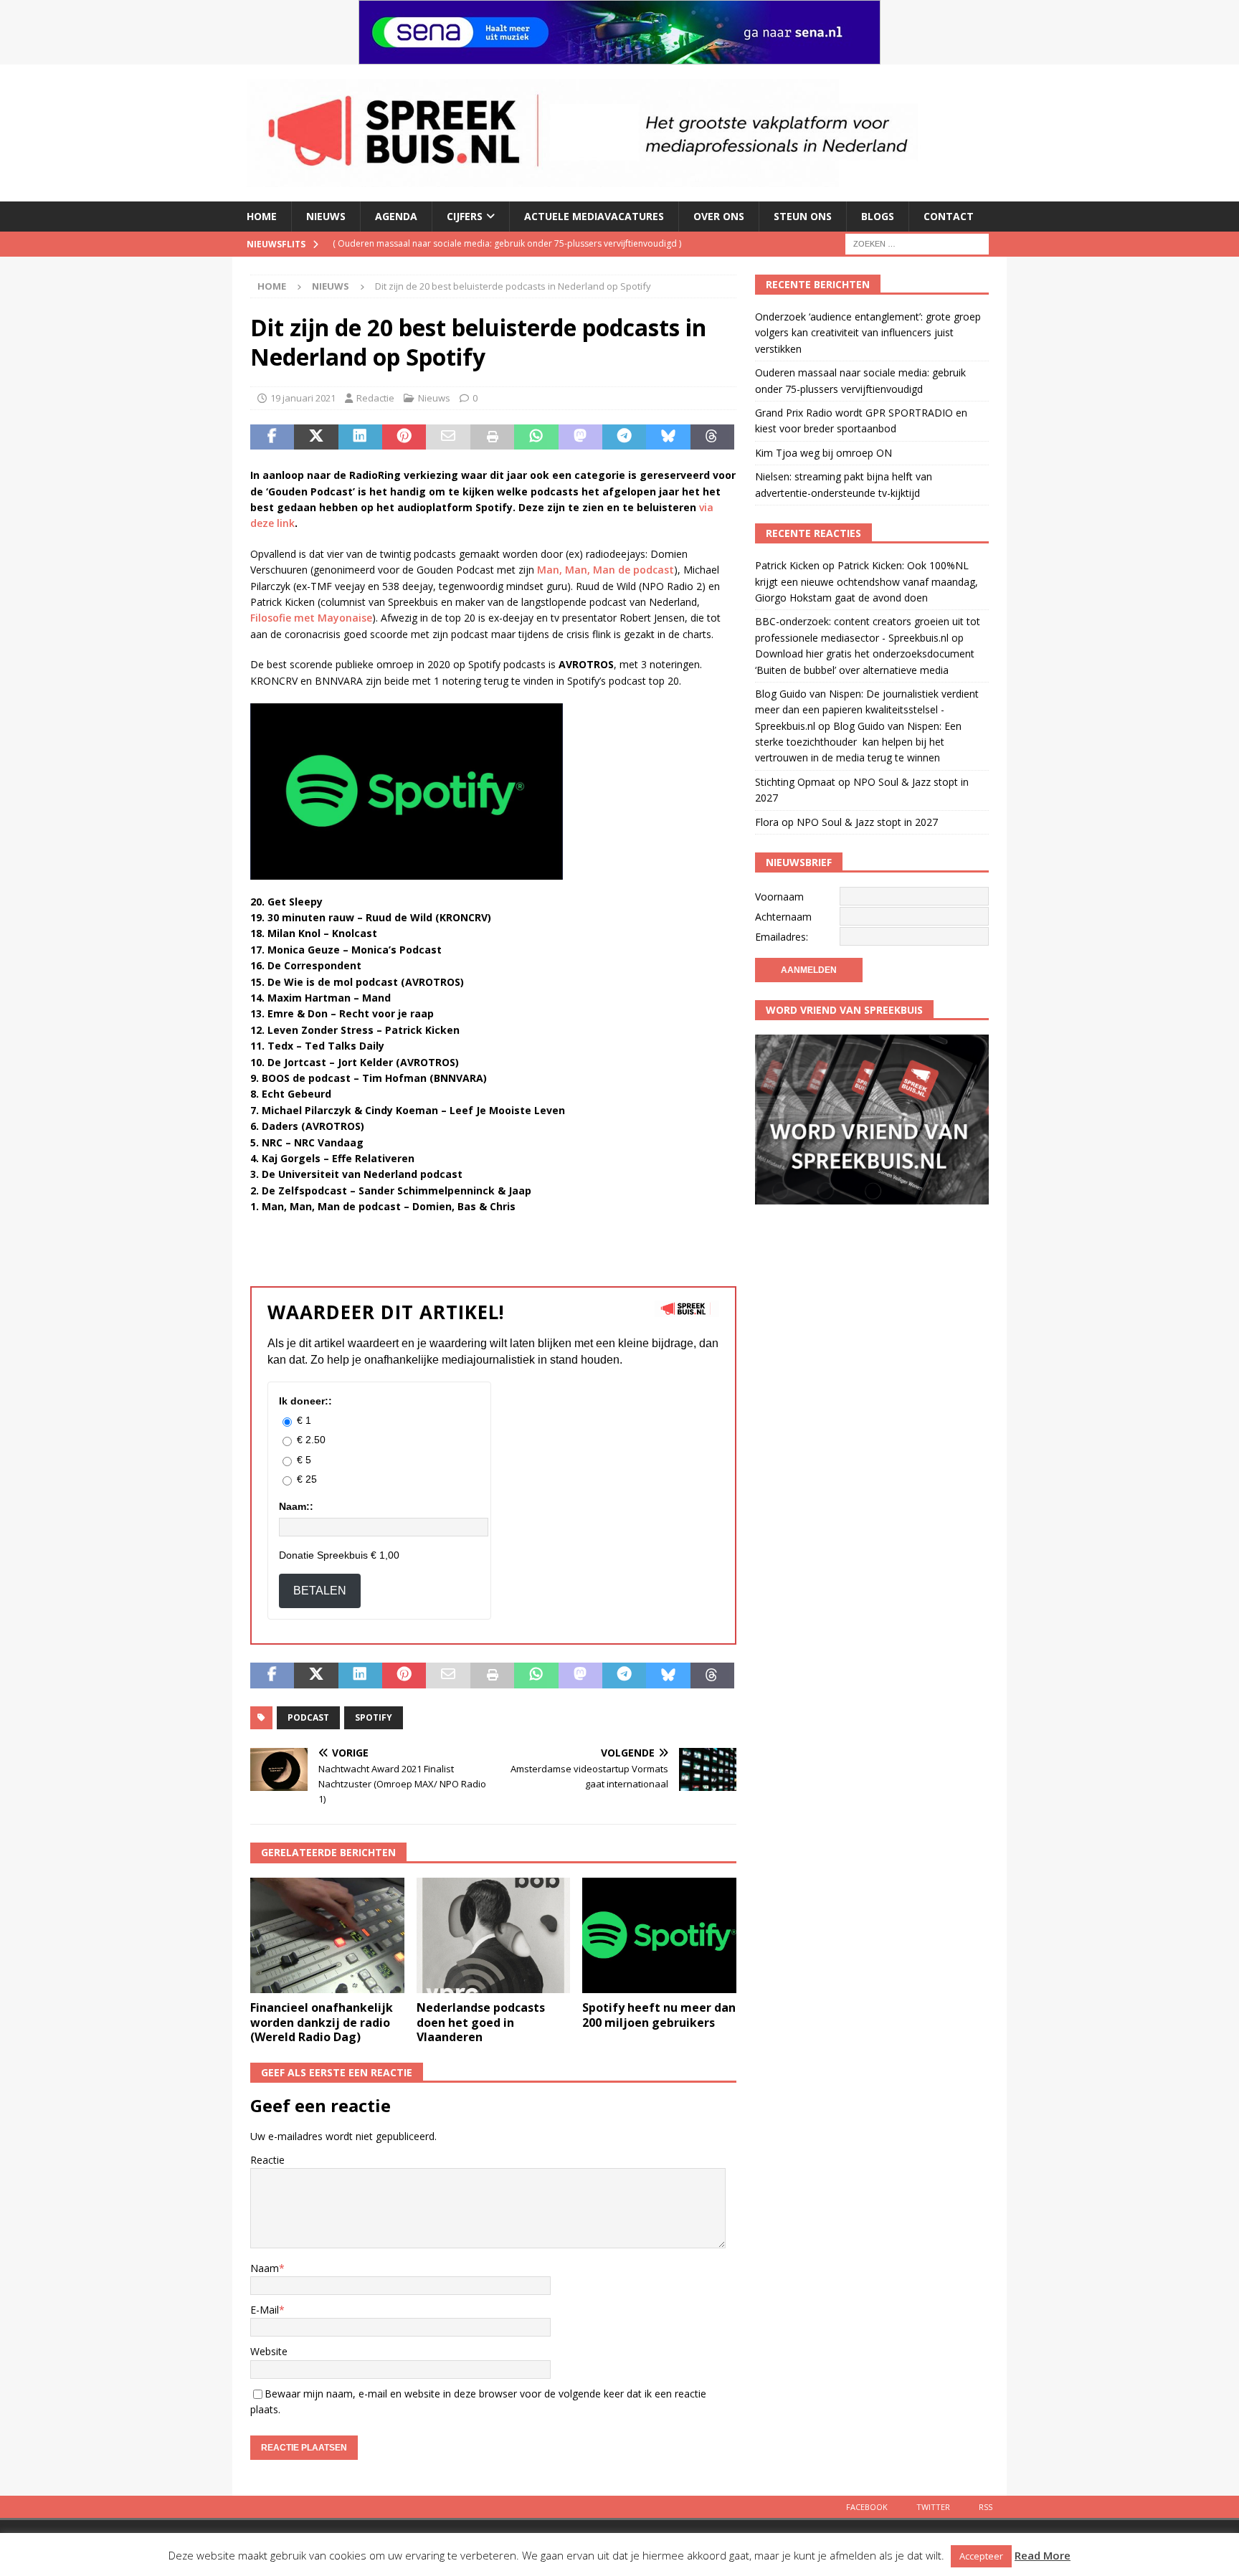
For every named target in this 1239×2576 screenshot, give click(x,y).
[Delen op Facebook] (272, 437)
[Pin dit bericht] (404, 437)
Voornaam (779, 897)
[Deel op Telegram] (624, 437)
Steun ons (803, 216)
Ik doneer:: (305, 1401)
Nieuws (326, 216)
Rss (986, 2507)
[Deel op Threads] (712, 437)
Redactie (375, 398)
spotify (374, 1717)
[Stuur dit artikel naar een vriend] (448, 437)
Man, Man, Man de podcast (606, 570)
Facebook (867, 2507)
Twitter (933, 2507)
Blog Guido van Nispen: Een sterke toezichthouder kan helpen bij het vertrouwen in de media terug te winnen (858, 742)
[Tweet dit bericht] (316, 437)
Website (269, 2351)
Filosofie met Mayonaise (311, 618)
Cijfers (465, 216)
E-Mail (265, 2310)
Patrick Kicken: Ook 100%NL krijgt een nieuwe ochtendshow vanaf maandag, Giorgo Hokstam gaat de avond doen (867, 581)
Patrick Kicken (787, 565)
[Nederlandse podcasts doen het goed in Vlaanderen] (494, 1935)
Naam (265, 2268)
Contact (949, 216)
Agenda (396, 216)
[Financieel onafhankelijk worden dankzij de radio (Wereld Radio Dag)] (327, 1935)
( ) (493, 243)
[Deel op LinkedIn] (360, 437)
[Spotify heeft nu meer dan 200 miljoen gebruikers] (659, 1935)
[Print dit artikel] (492, 437)
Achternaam (783, 917)
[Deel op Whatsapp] (536, 437)
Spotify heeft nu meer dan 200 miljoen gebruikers (659, 2015)
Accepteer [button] (981, 2556)
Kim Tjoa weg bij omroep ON (823, 453)
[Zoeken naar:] (917, 243)
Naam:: (296, 1506)
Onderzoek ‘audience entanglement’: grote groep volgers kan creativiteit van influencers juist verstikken (868, 333)
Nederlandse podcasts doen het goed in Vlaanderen (481, 2023)
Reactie (267, 2160)
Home (262, 216)
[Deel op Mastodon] (580, 437)
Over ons (719, 216)
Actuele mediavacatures (594, 216)
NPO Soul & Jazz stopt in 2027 (867, 822)
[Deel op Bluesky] (668, 437)
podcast (308, 1717)
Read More (1043, 2555)
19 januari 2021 (303, 398)
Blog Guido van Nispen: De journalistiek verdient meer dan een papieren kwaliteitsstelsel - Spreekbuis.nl (867, 710)
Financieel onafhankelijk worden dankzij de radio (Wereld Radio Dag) (322, 2023)
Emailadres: (782, 937)
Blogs (878, 216)
